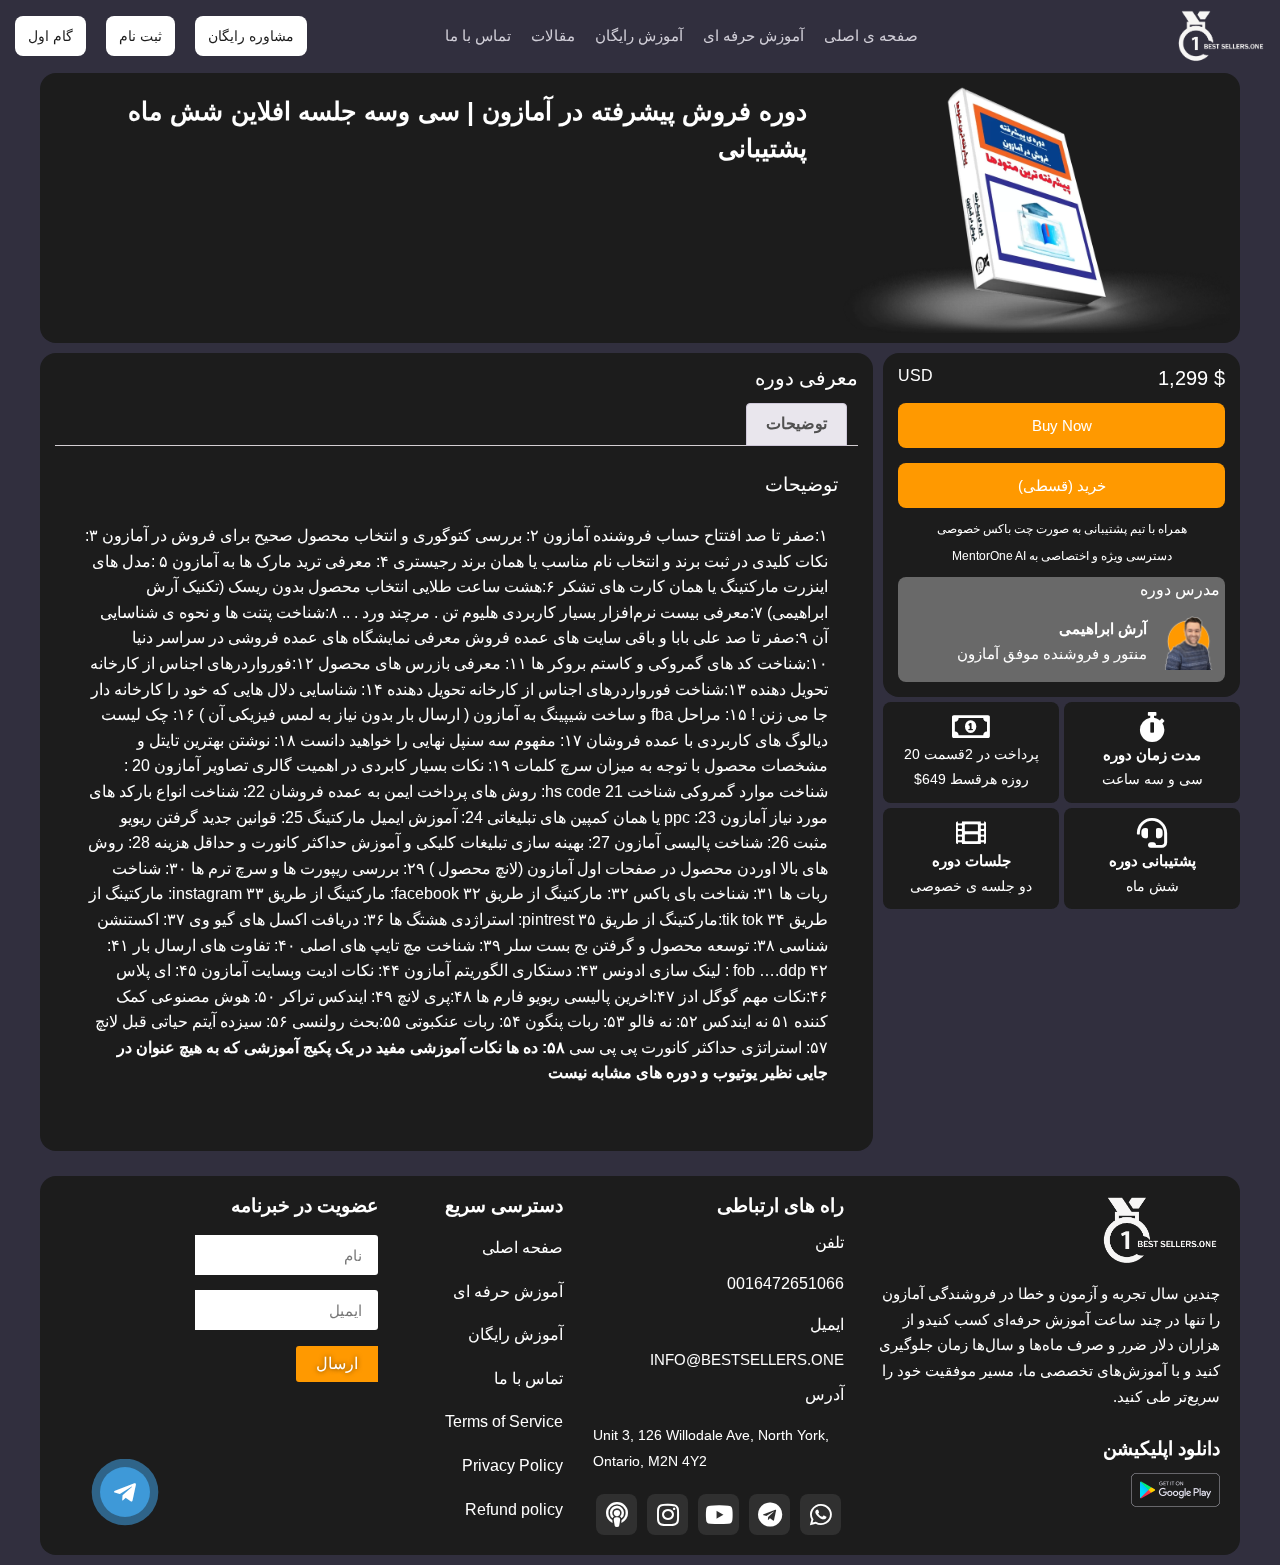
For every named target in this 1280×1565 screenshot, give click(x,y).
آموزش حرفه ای (753, 35)
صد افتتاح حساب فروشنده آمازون (657, 535)
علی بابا (696, 637)
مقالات (553, 35)
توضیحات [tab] (796, 423)
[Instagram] (667, 1514)
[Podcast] (616, 1514)
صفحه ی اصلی (871, 35)
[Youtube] (718, 1514)
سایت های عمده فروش (543, 637)
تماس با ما (478, 35)
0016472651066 (785, 1283)
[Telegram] (769, 1514)
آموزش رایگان (639, 35)
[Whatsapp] (820, 1514)
